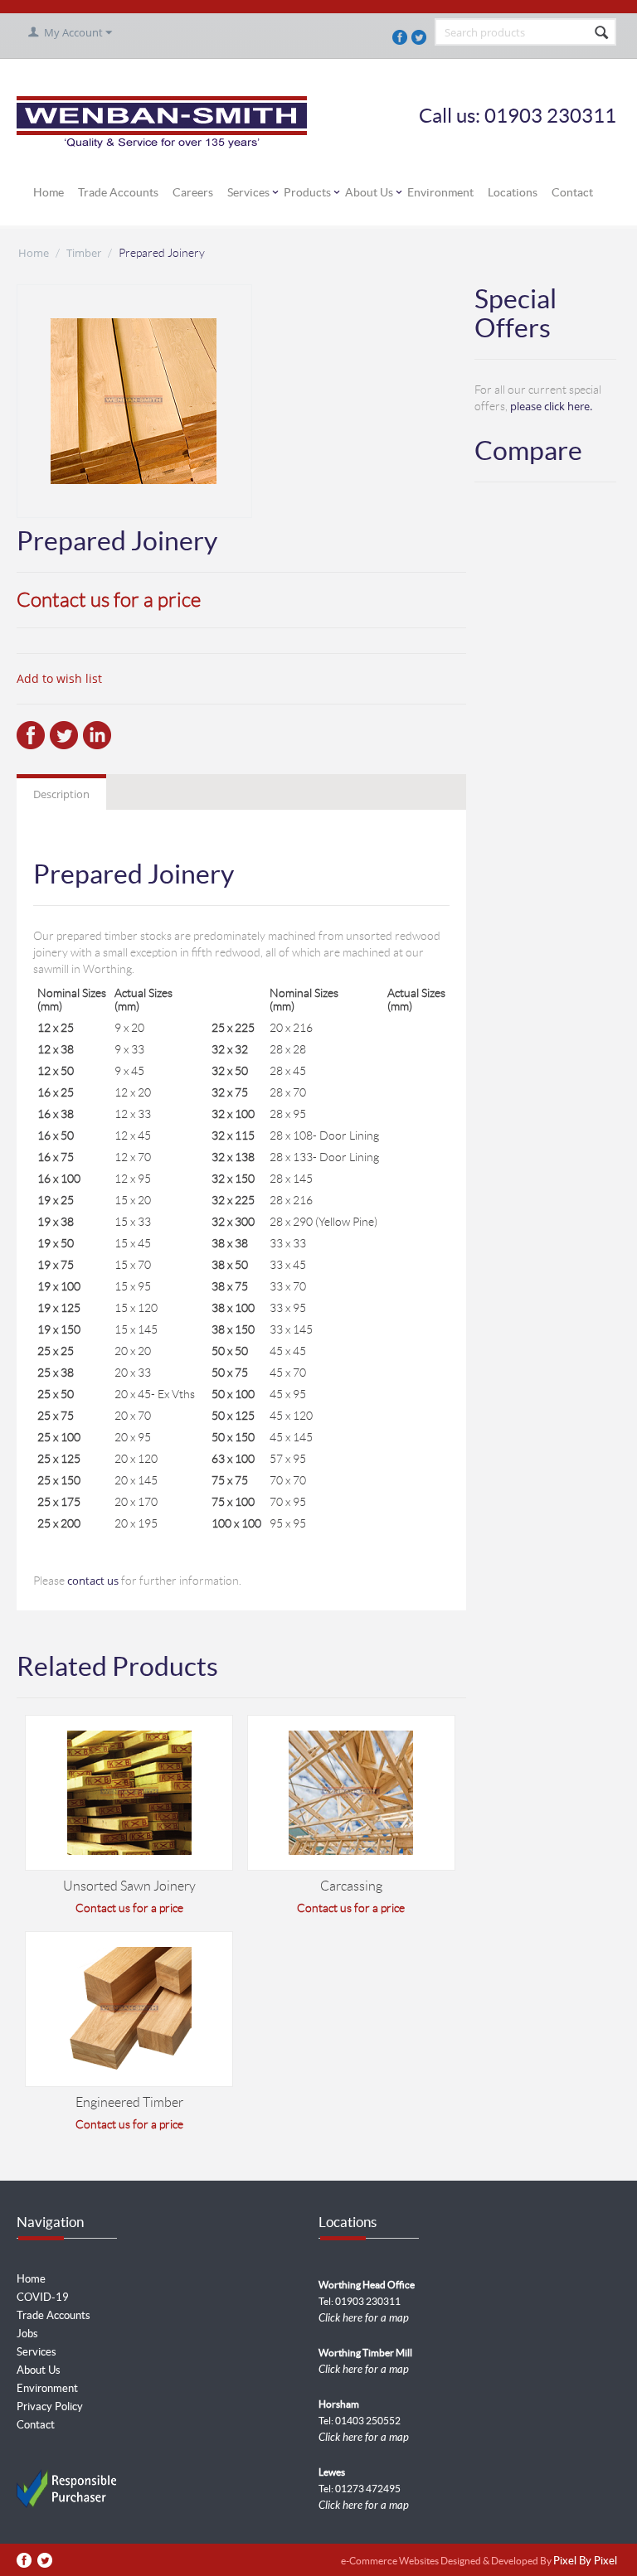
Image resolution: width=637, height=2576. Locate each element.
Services (248, 192)
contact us (93, 1581)
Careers (193, 192)
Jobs (27, 2334)
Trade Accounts (118, 192)
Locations (513, 192)
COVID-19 (43, 2297)
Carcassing (351, 1886)
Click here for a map (364, 2318)
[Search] (602, 33)
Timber (84, 253)
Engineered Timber (129, 2102)
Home (49, 192)
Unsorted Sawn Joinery (129, 1886)
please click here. (551, 406)
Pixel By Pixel (585, 2561)
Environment (440, 192)
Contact (572, 192)
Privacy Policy (50, 2407)
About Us (369, 192)
